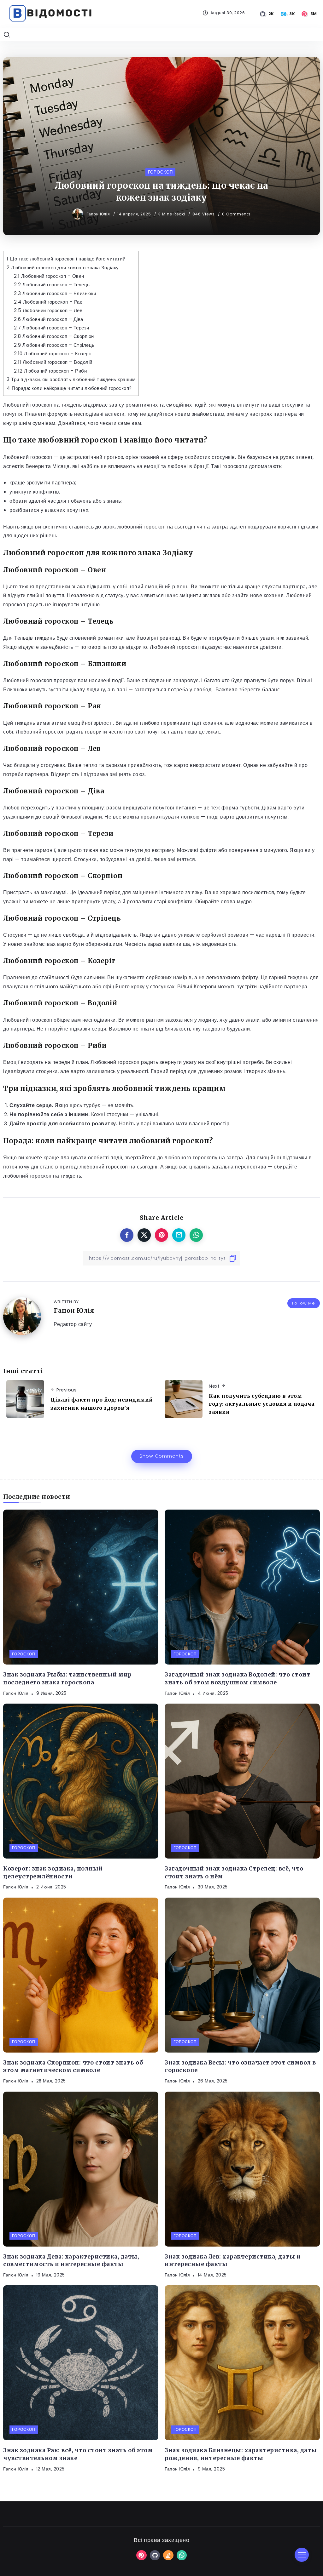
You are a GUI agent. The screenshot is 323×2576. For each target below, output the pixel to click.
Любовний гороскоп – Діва (49, 319)
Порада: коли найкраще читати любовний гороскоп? (69, 388)
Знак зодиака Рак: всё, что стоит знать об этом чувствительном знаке (78, 2454)
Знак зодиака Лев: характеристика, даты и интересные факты (233, 2261)
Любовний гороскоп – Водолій (53, 362)
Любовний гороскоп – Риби (50, 371)
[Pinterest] (310, 14)
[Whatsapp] (182, 2555)
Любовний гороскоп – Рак (48, 302)
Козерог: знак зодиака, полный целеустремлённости (53, 1873)
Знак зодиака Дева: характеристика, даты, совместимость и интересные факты (71, 2261)
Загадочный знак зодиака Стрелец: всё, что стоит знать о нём (234, 1873)
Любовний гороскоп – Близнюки (55, 293)
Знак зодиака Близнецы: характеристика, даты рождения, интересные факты (241, 2454)
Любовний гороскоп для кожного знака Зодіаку (63, 268)
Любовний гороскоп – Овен (49, 276)
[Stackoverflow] (168, 2555)
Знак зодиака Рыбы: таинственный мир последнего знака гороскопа (68, 1679)
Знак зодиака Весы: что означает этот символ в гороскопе (240, 2067)
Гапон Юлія (99, 214)
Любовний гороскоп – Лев (48, 310)
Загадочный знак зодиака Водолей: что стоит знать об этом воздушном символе (238, 1679)
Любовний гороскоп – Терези (52, 328)
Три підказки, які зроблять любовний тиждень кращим (71, 379)
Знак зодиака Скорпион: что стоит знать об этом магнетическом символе (73, 2067)
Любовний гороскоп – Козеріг (53, 354)
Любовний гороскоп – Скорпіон (54, 336)
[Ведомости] (50, 13)
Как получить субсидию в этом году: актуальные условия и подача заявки (262, 1404)
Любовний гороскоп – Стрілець (54, 345)
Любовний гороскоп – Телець (52, 285)
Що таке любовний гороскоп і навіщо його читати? (66, 259)
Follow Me (304, 1303)
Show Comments (162, 1456)
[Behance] (288, 14)
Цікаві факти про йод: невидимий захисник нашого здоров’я (102, 1404)
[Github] (267, 14)
